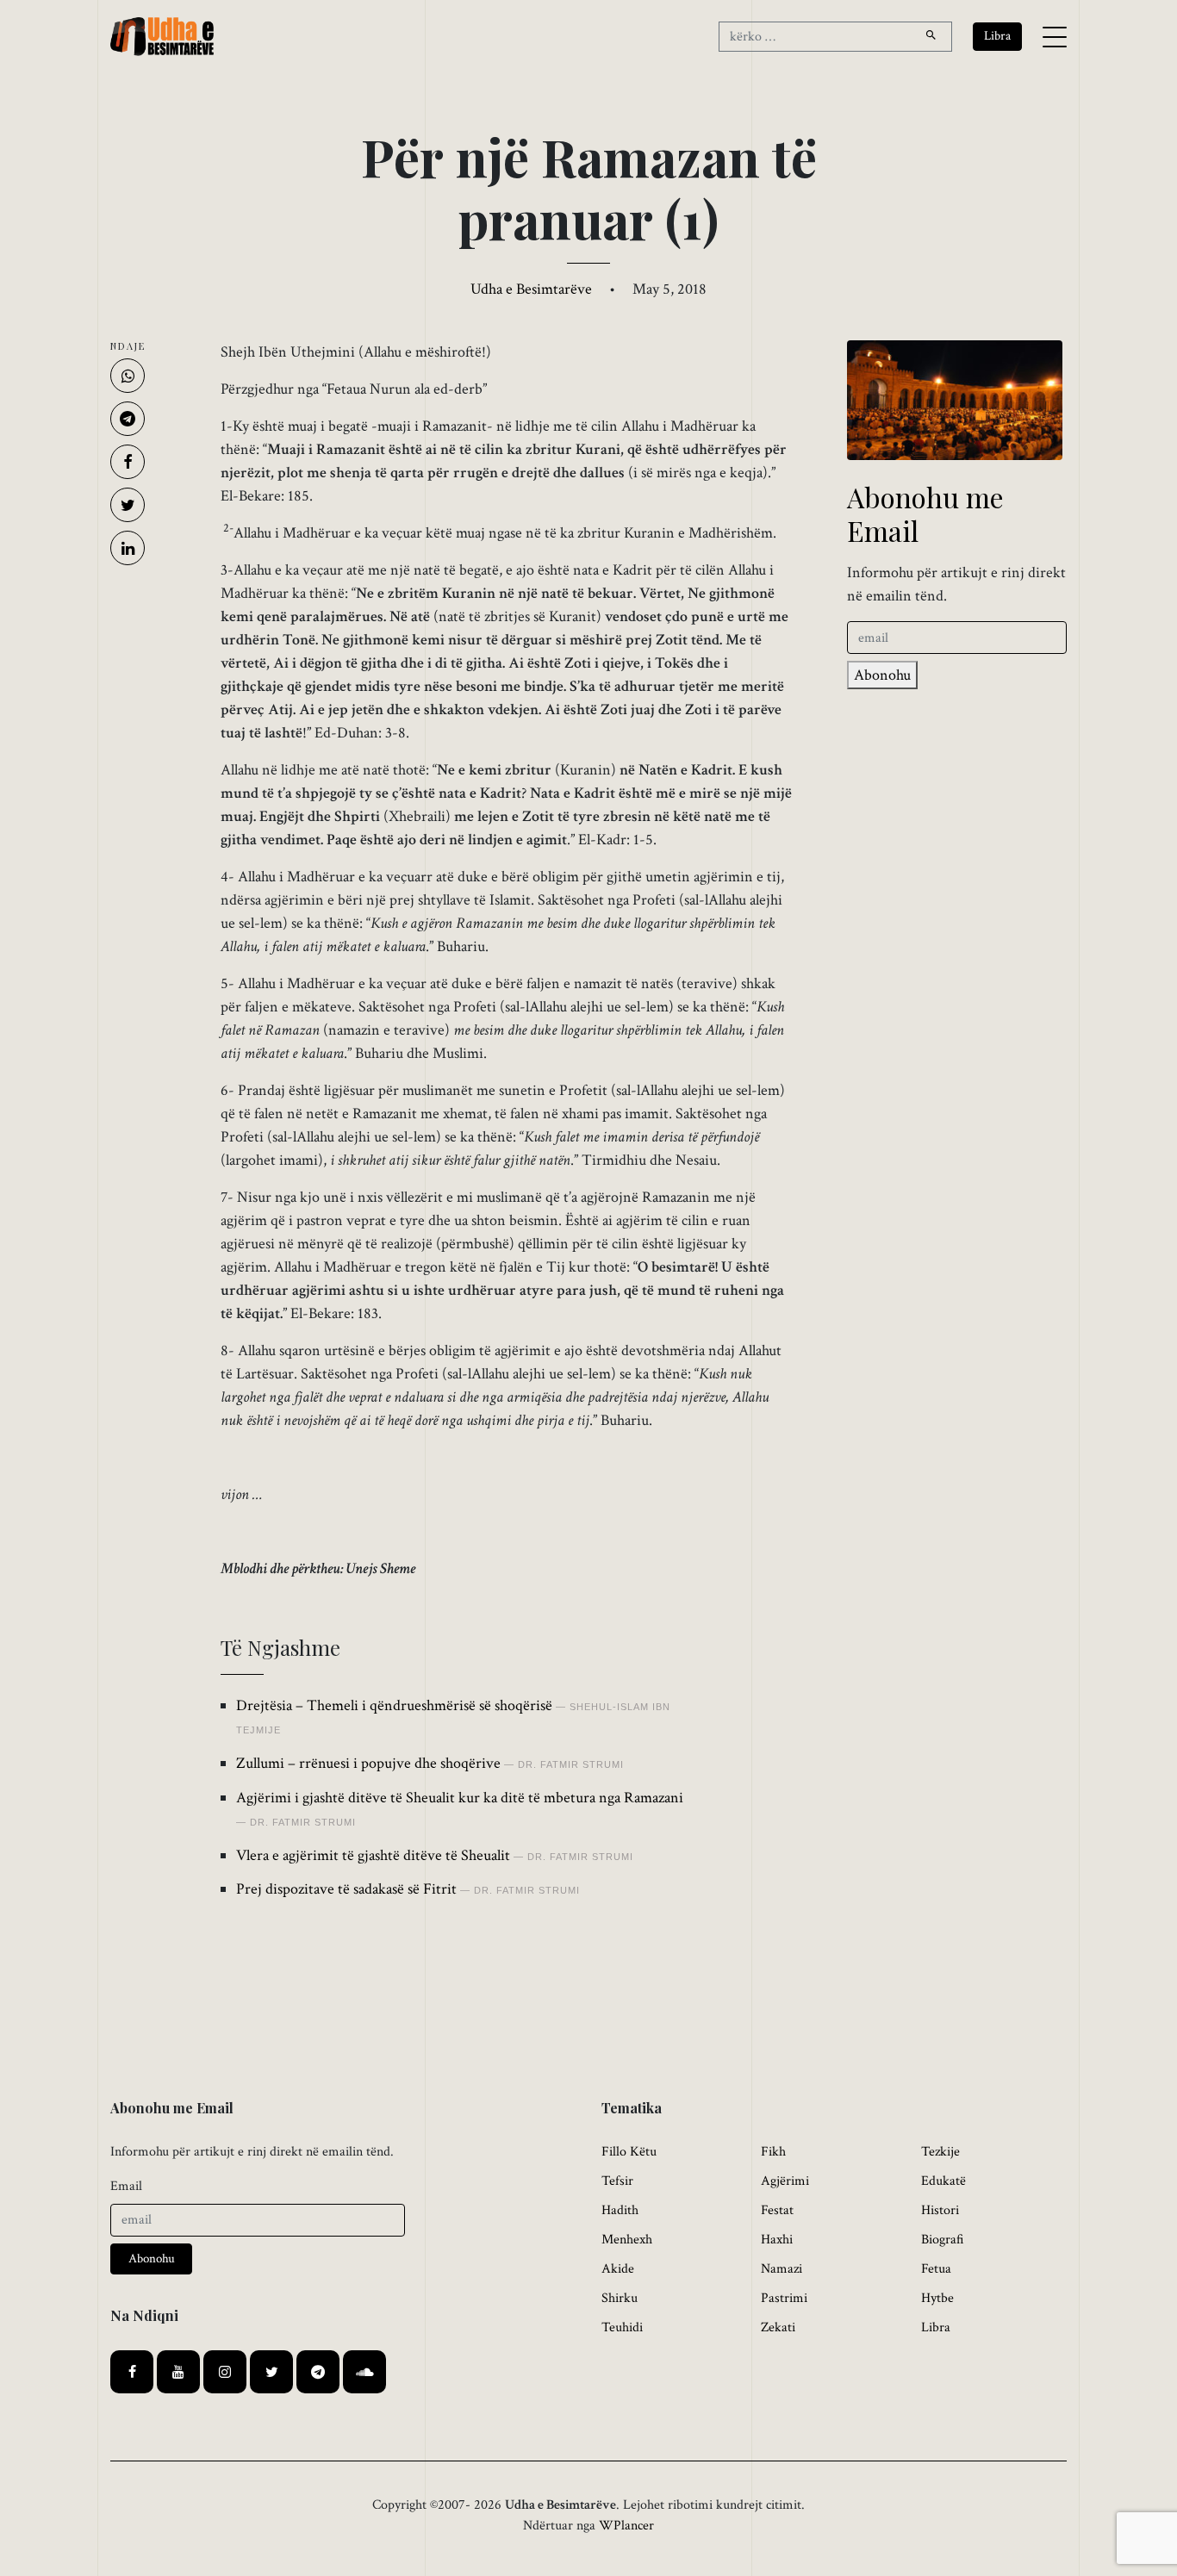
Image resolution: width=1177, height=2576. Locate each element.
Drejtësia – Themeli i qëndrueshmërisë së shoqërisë (394, 1705)
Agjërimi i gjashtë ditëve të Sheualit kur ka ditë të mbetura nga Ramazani (460, 1798)
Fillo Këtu (629, 2152)
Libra (936, 2327)
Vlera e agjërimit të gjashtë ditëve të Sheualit (373, 1855)
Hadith (620, 2210)
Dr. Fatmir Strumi (571, 1764)
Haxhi (777, 2240)
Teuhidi (622, 2327)
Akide (618, 2269)
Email (126, 2186)
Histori (940, 2210)
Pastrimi (784, 2298)
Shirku (620, 2298)
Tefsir (617, 2181)
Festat (777, 2210)
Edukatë (943, 2181)
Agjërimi (785, 2181)
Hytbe (937, 2298)
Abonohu (882, 675)
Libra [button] (997, 36)
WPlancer (626, 2526)
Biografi (943, 2240)
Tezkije (940, 2152)
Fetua (936, 2269)
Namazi (782, 2269)
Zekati (778, 2327)
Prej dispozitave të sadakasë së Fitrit (346, 1889)
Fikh (773, 2152)
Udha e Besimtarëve (531, 289)
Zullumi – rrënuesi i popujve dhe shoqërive (368, 1763)
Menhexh (627, 2240)
